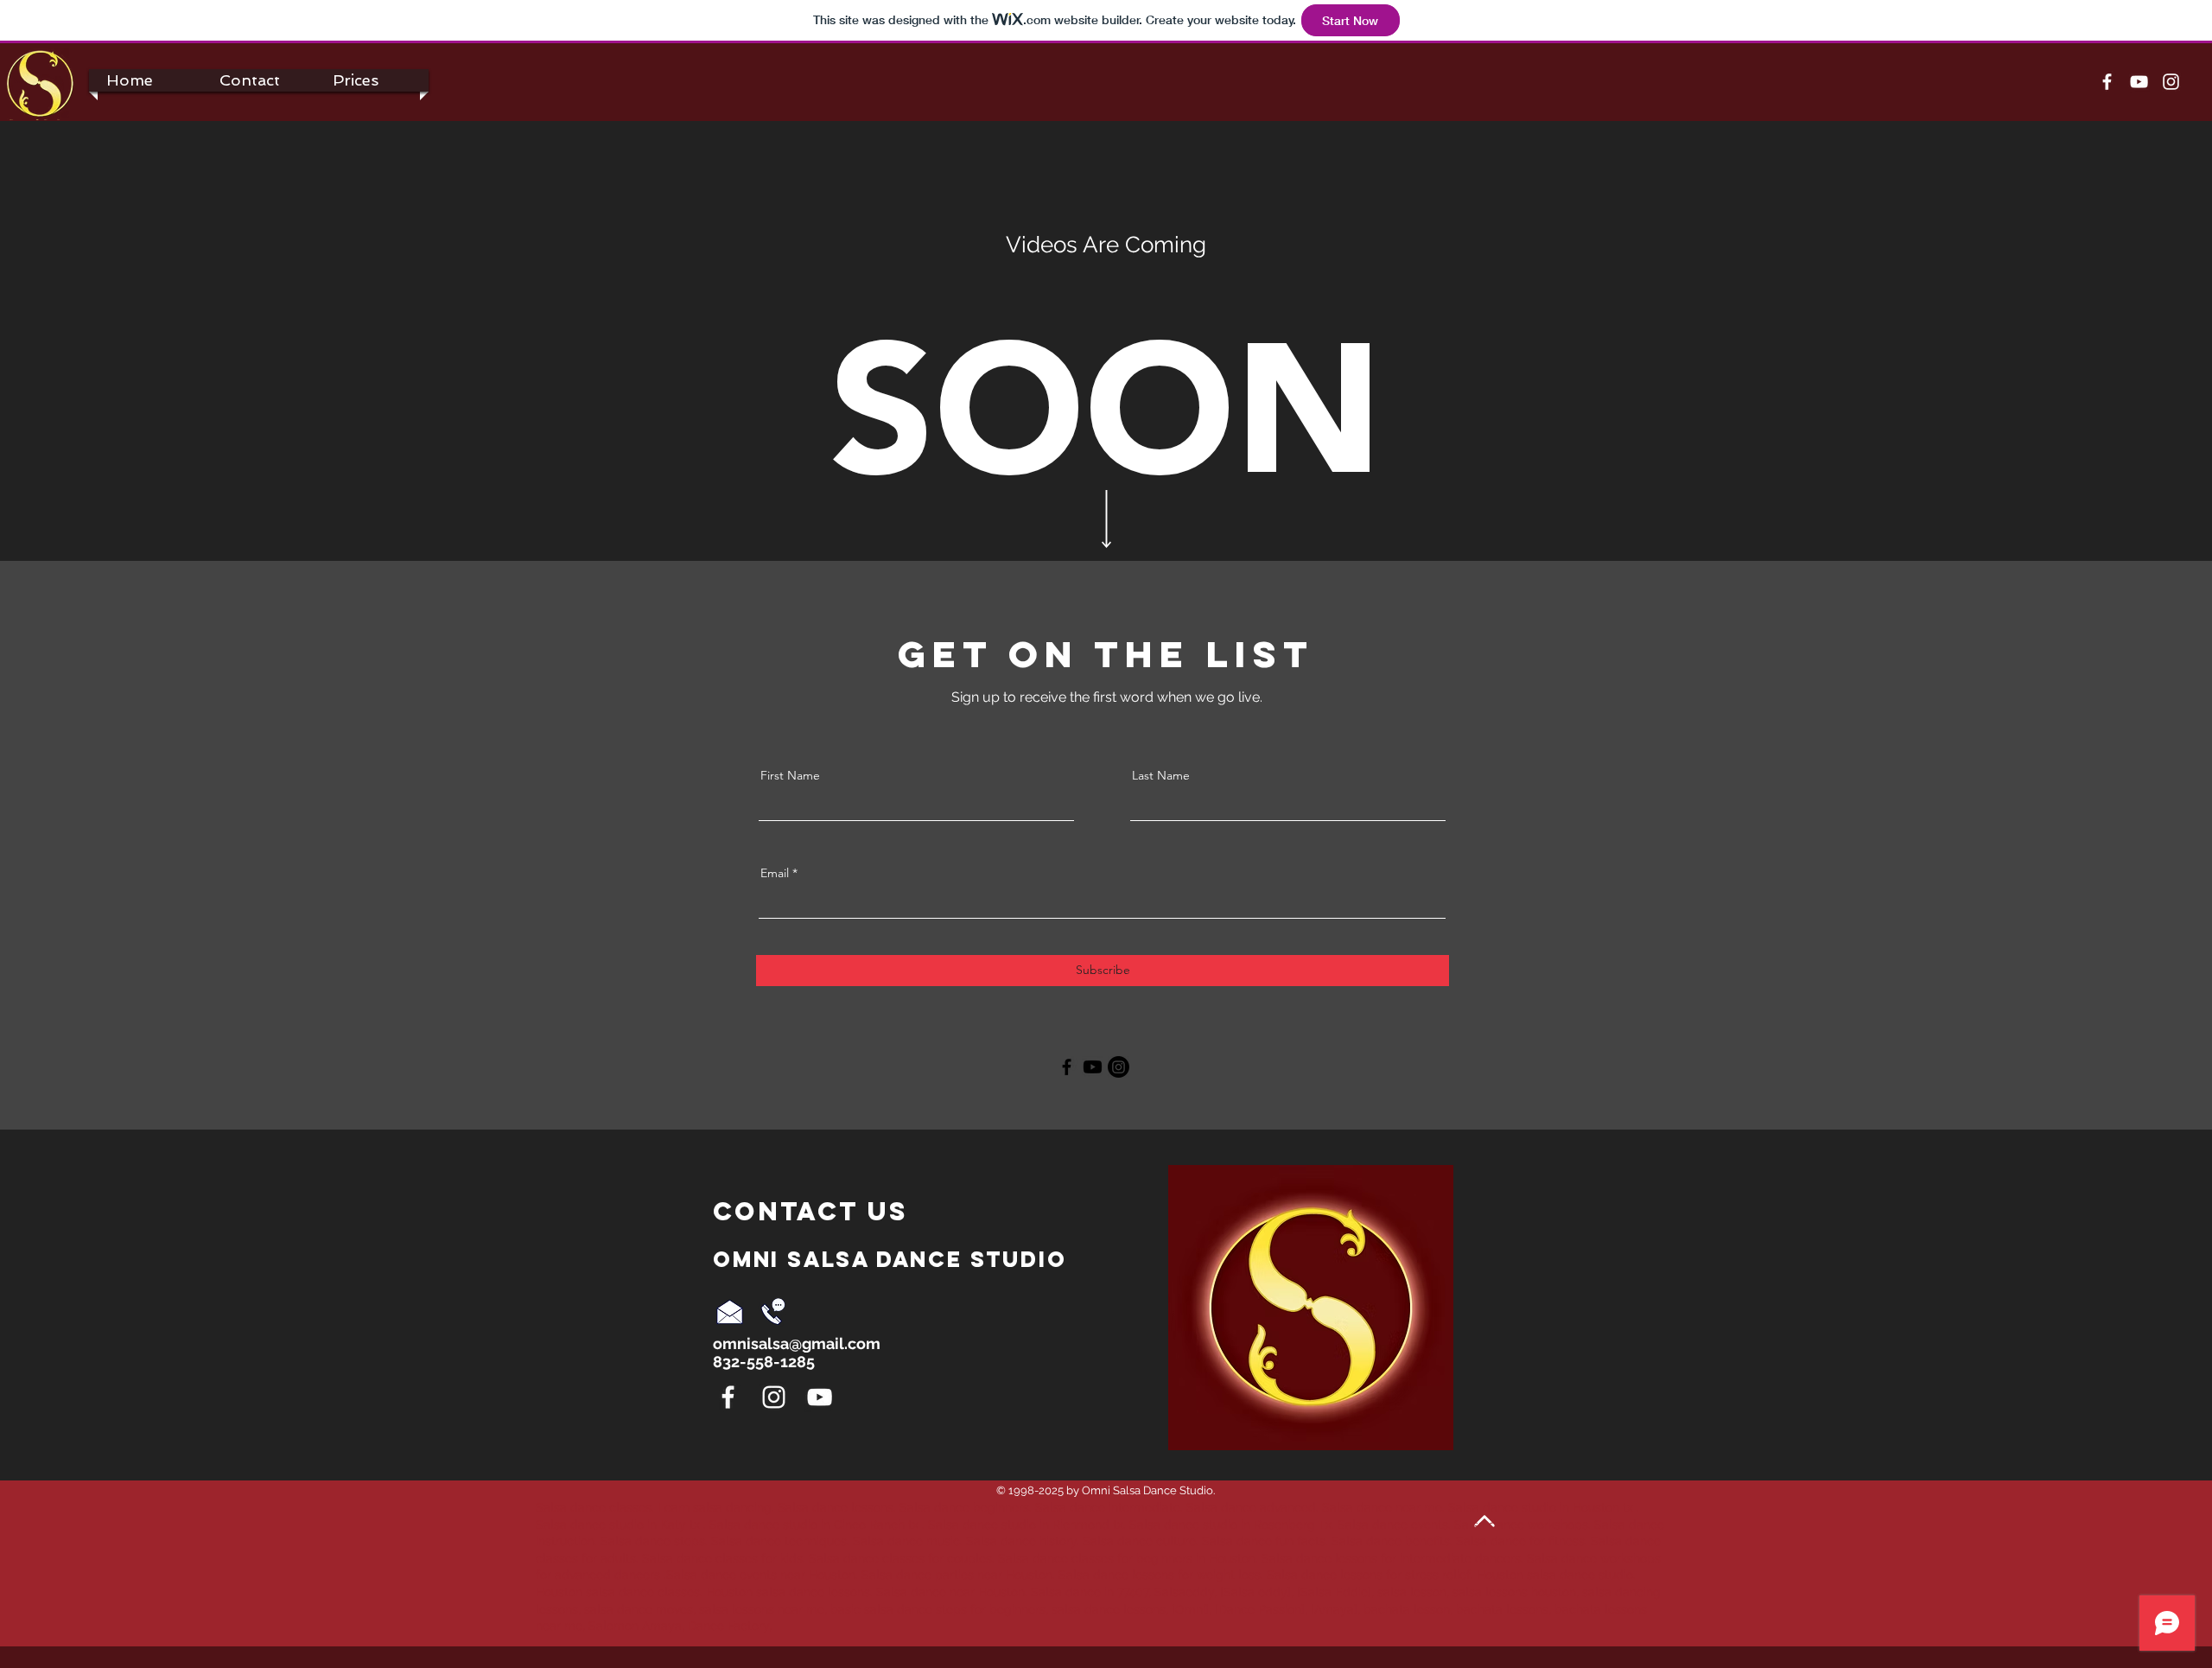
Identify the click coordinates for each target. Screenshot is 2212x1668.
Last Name (1161, 775)
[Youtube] (1093, 1067)
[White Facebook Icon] (2107, 82)
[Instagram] (1119, 1067)
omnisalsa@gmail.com (797, 1343)
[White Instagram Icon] (2171, 82)
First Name (790, 775)
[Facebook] (1067, 1067)
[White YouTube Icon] (2139, 82)
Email (775, 873)
